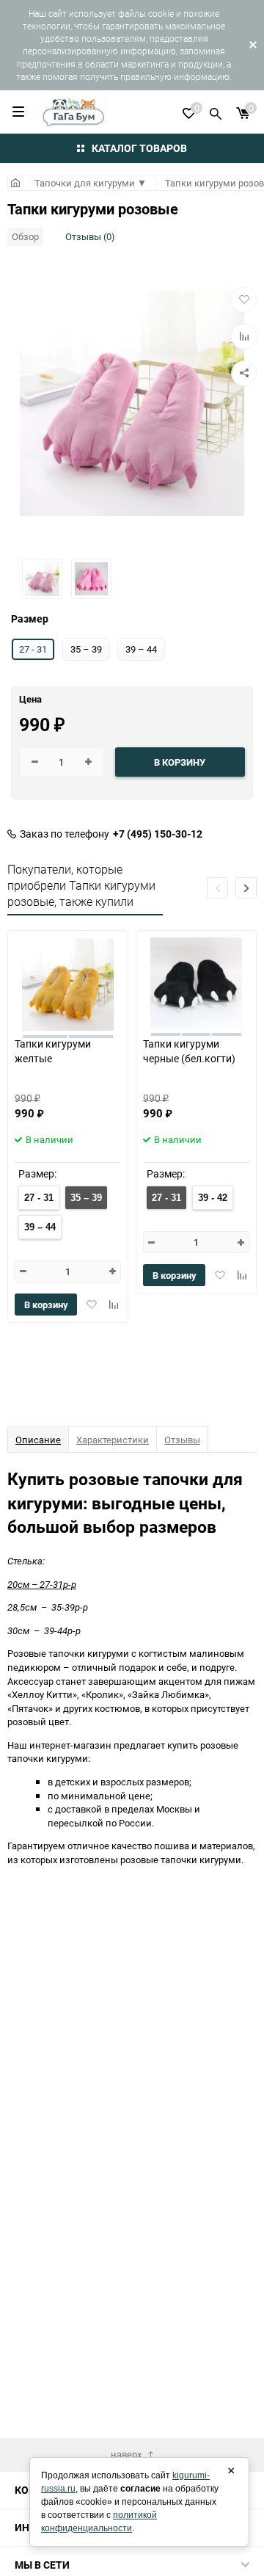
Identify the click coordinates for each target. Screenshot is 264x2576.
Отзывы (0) (90, 236)
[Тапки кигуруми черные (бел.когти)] (196, 983)
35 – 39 (86, 1198)
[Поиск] (216, 112)
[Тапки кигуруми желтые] (68, 983)
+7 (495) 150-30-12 (158, 834)
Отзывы (182, 1440)
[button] (246, 888)
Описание (38, 1440)
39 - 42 (213, 1198)
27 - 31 (39, 1198)
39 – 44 (40, 1227)
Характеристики (113, 1440)
